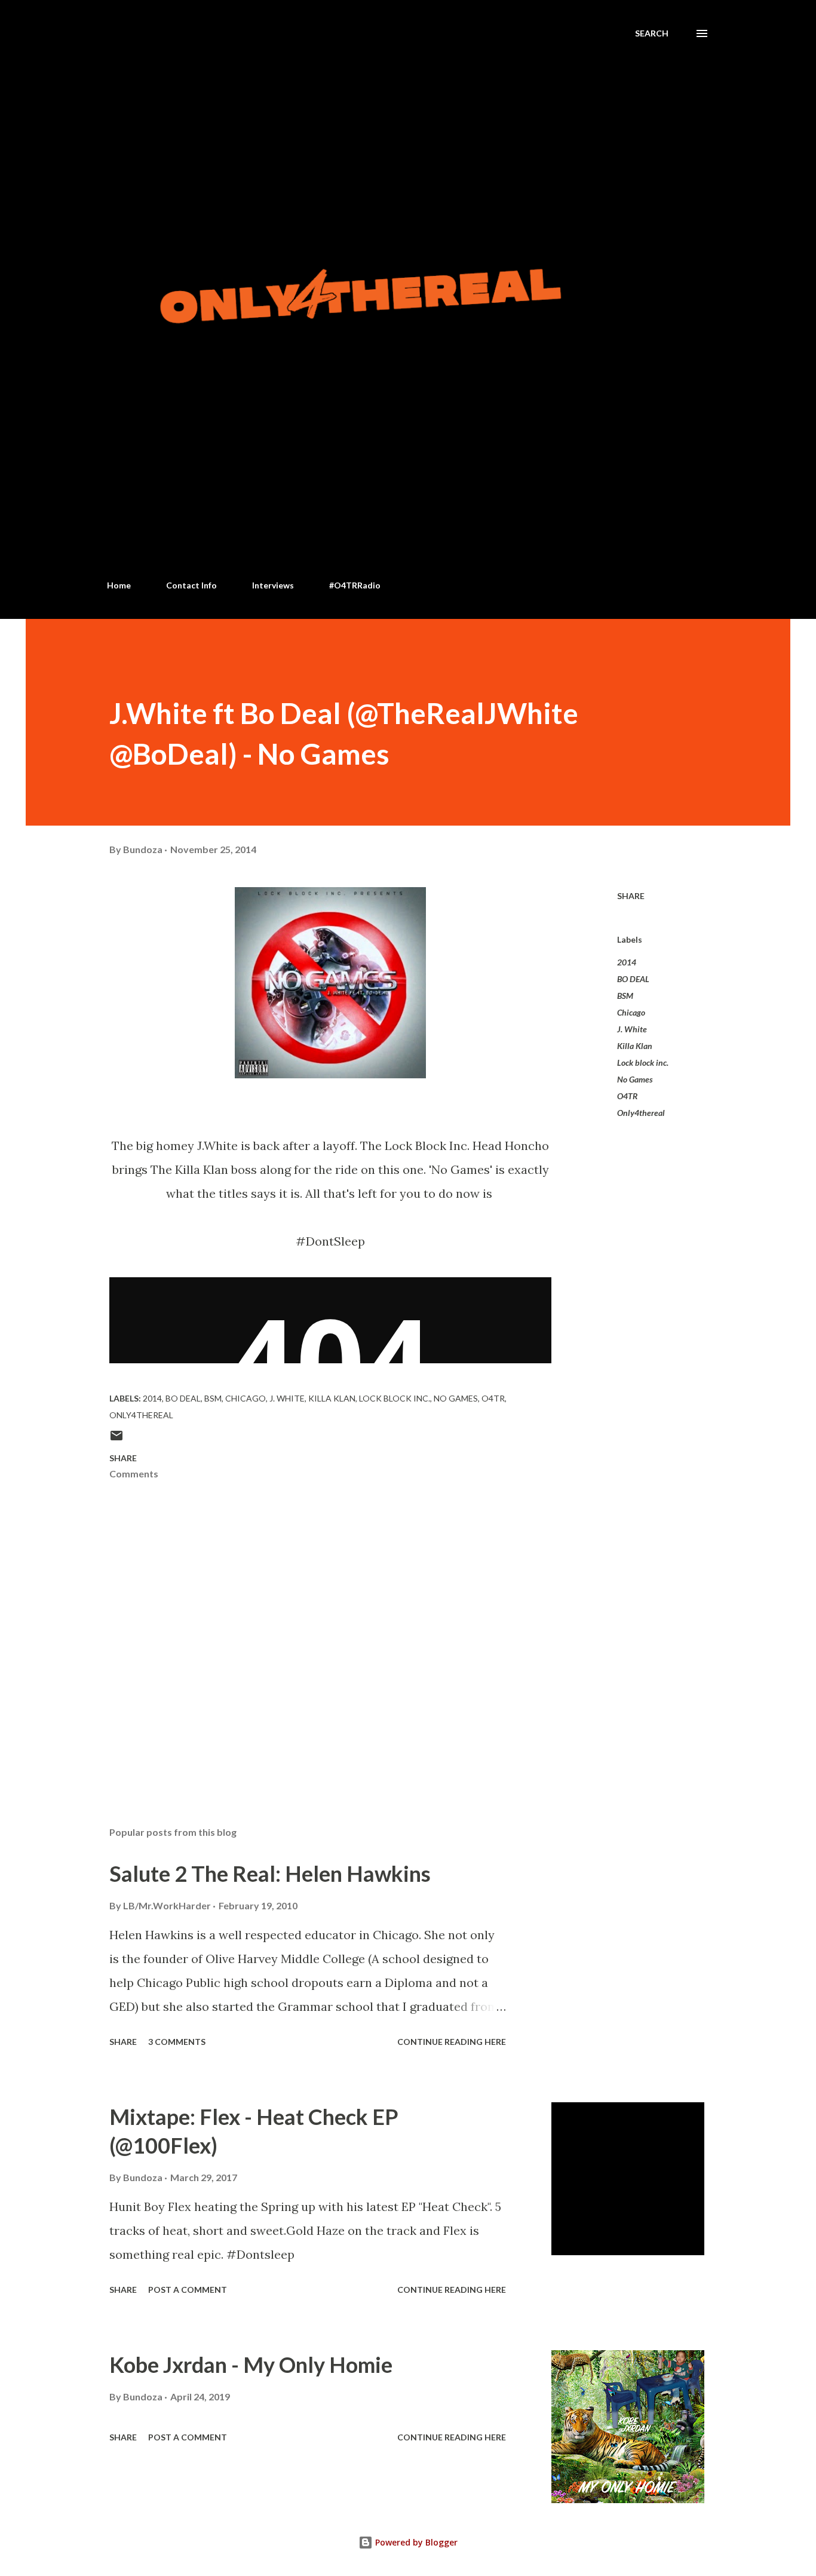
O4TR (627, 1096)
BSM (625, 996)
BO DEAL (633, 979)
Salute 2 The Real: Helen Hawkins (270, 1873)
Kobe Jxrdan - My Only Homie (251, 2365)
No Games (635, 1079)
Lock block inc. (643, 1062)
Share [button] (631, 896)
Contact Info (191, 585)
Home (119, 585)
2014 (627, 962)
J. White (632, 1029)
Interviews (273, 585)
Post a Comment (188, 2290)
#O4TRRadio (355, 585)
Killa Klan (635, 1046)
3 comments (177, 2042)
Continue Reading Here (452, 2042)
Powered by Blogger (415, 2542)
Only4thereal (641, 1113)
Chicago (631, 1012)
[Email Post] (116, 1439)
